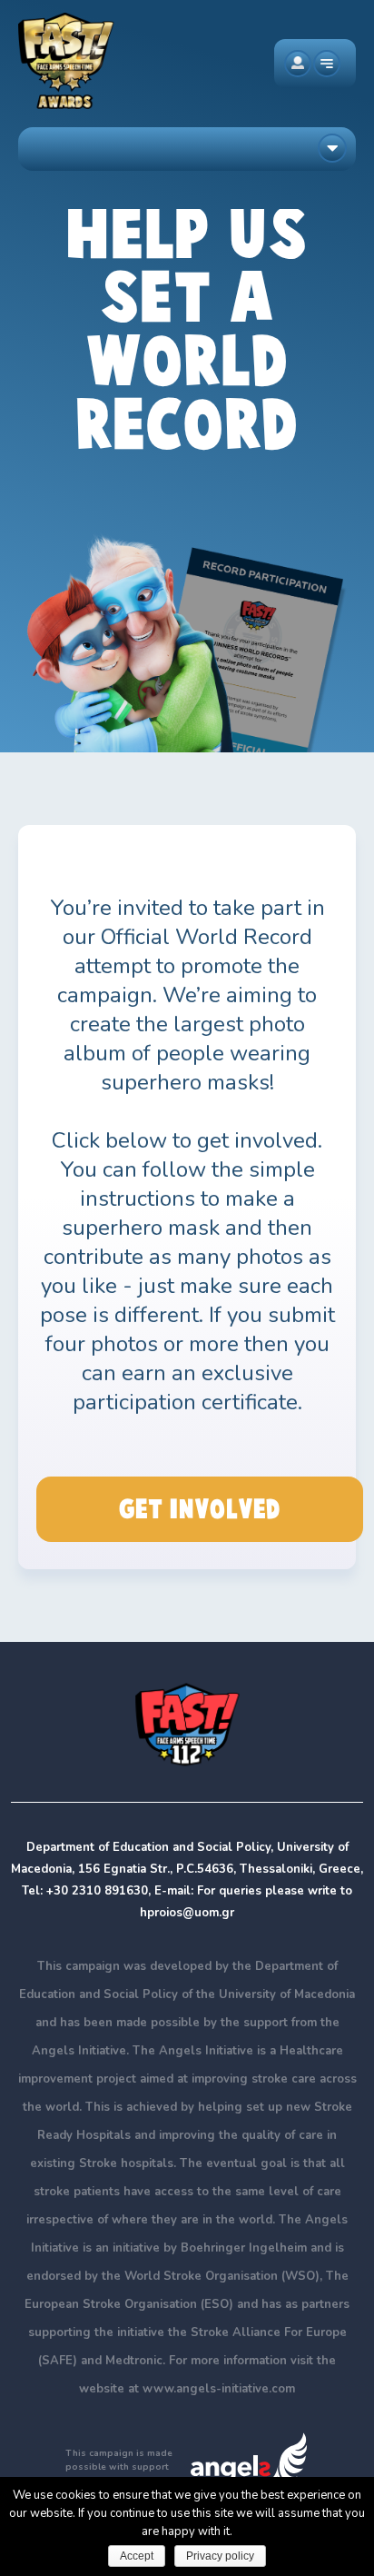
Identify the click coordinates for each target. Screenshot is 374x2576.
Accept (137, 2556)
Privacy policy (220, 2556)
